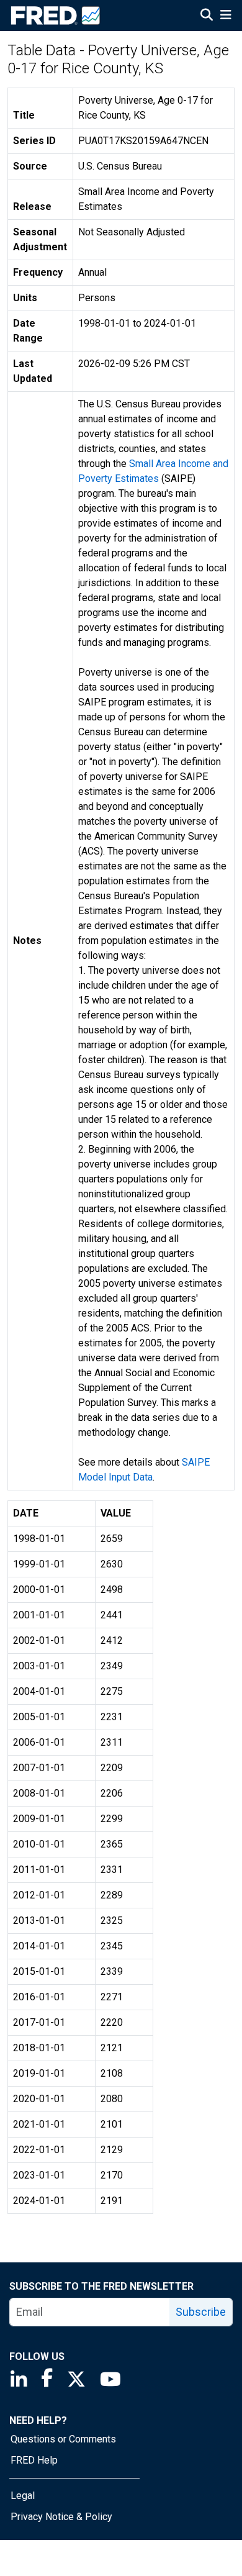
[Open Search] (207, 16)
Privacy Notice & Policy (61, 2517)
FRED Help (34, 2460)
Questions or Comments (63, 2439)
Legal (23, 2496)
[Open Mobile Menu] (226, 16)
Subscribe (201, 2312)
